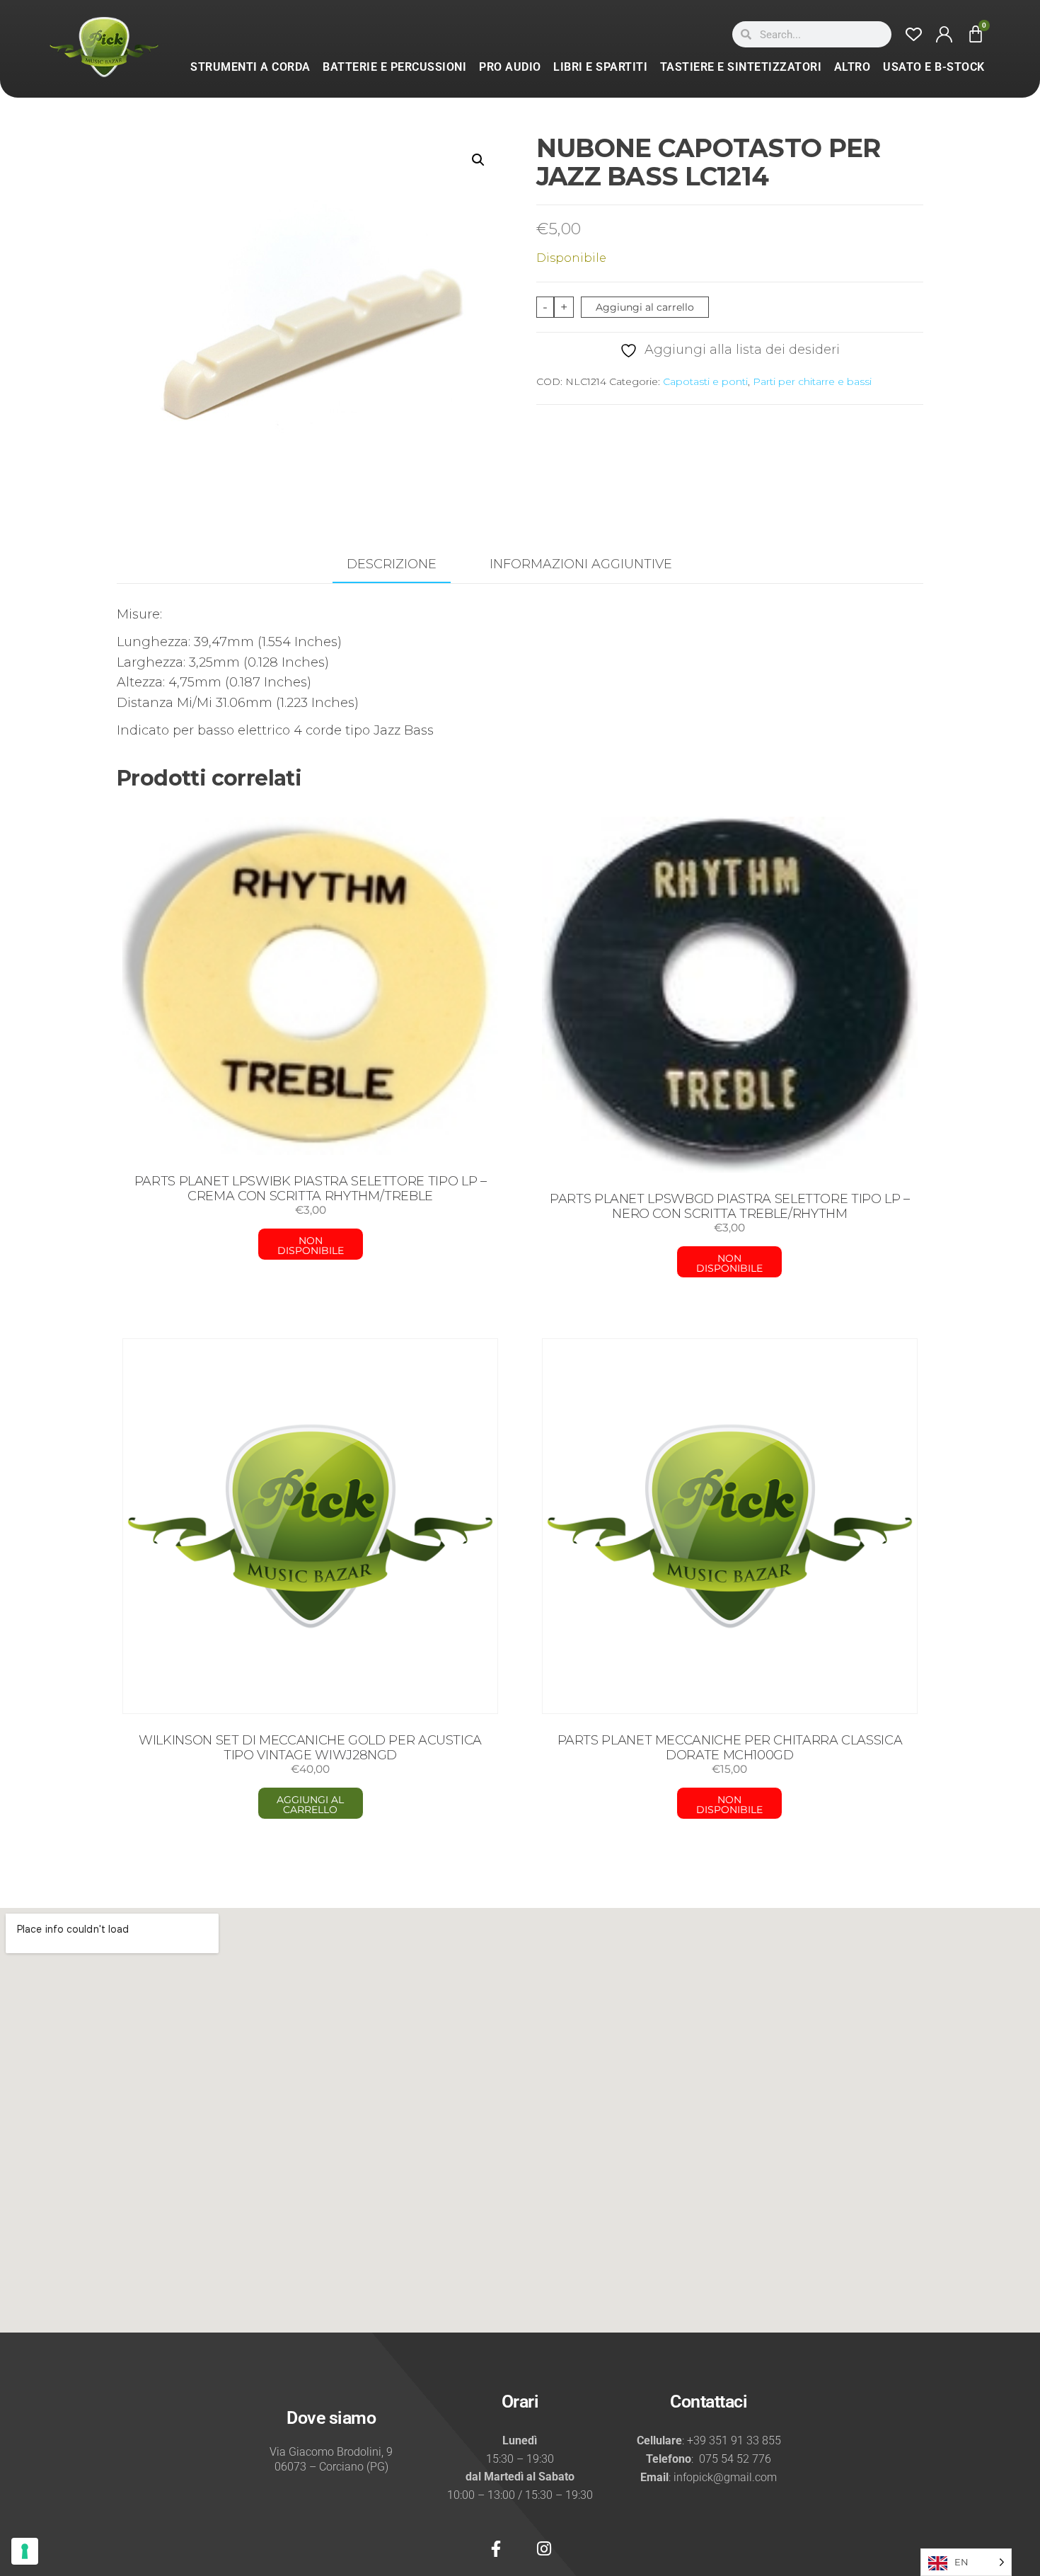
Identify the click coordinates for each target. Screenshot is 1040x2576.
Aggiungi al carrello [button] (310, 1805)
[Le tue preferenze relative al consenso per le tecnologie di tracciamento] (25, 2551)
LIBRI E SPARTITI (600, 67)
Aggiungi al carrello (645, 307)
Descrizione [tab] (392, 564)
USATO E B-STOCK (934, 67)
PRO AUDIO (510, 67)
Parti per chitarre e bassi (812, 381)
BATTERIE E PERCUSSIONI (394, 67)
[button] (478, 160)
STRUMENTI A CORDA (250, 67)
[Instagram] (544, 2549)
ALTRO (853, 67)
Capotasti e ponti (705, 381)
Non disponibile (311, 1246)
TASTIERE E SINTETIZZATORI (741, 67)
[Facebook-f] (496, 2549)
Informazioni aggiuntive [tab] (581, 564)
